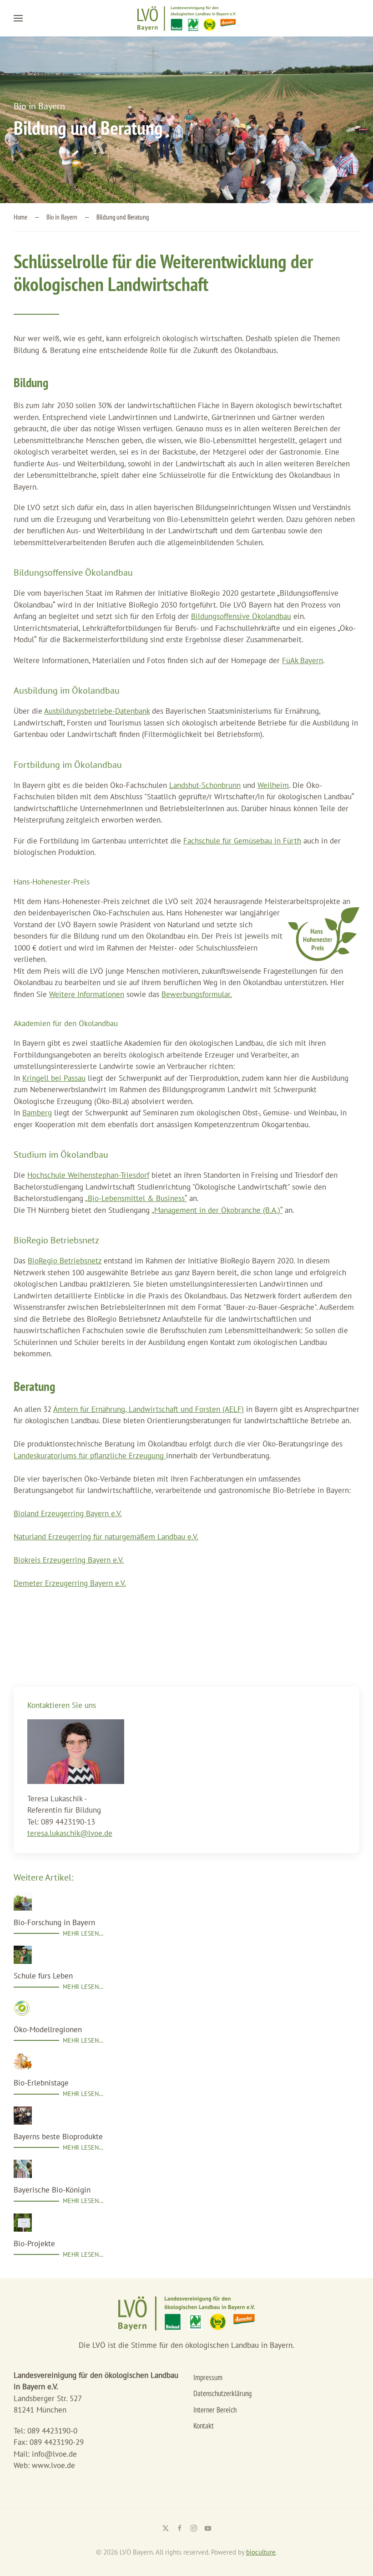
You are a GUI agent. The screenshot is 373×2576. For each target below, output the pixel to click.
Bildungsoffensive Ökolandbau (241, 616)
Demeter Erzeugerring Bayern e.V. (70, 1583)
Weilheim (273, 785)
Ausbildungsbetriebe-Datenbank (97, 711)
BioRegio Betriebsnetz (65, 1261)
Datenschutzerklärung (222, 2393)
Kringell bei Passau (54, 1078)
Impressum (208, 2377)
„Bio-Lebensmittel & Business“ (136, 1198)
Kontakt (204, 2426)
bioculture (261, 2552)
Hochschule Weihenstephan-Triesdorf (88, 1175)
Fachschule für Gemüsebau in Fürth (242, 841)
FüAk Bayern (302, 660)
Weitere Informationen (87, 994)
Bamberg (37, 1113)
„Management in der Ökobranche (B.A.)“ (217, 1210)
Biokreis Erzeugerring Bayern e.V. (69, 1560)
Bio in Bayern (39, 106)
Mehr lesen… (83, 1933)
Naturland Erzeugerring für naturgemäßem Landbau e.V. (106, 1537)
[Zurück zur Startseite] (186, 18)
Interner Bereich (215, 2410)
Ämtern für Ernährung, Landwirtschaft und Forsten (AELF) (149, 1409)
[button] (18, 18)
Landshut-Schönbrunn (205, 785)
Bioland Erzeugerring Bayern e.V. (68, 1513)
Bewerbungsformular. (197, 994)
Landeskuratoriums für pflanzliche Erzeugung (90, 1456)
